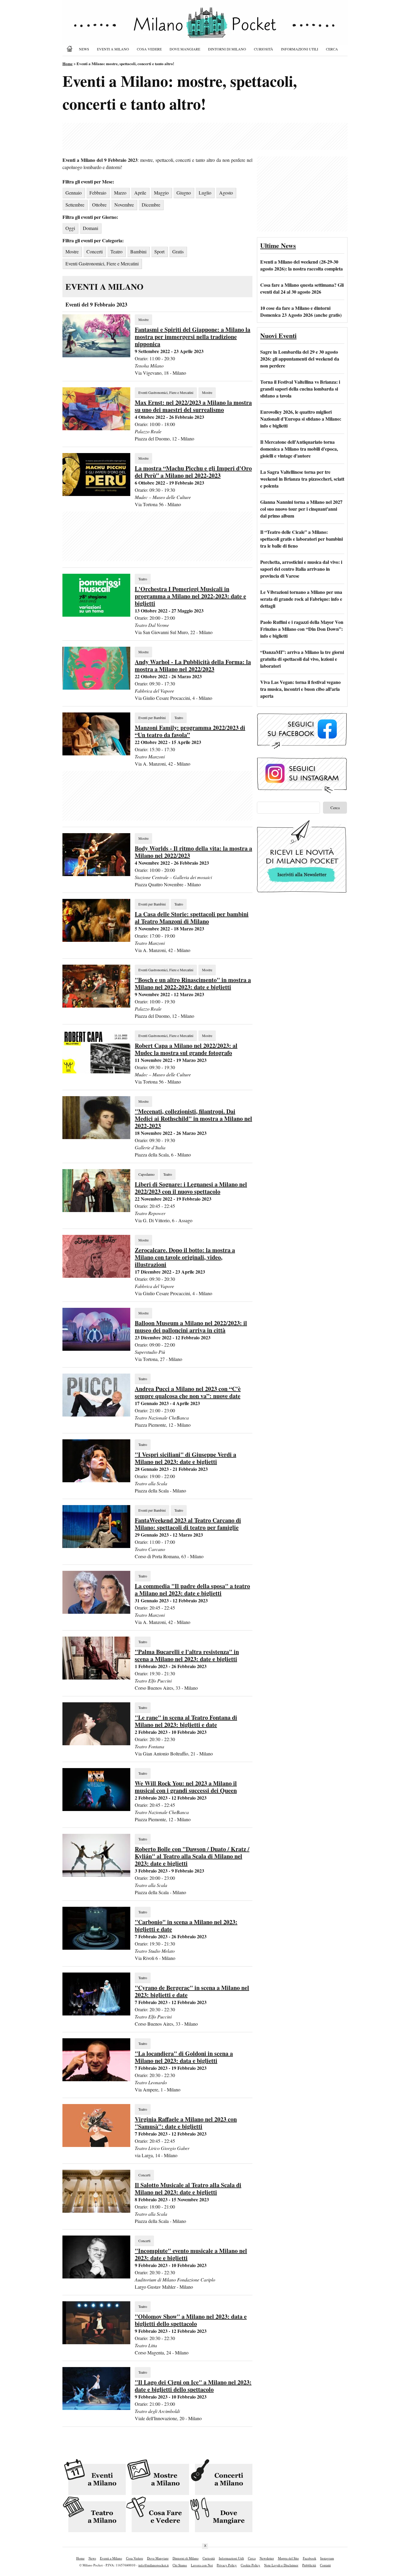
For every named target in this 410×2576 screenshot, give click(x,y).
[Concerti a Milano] (221, 2477)
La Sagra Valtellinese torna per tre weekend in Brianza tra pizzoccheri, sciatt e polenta (302, 479)
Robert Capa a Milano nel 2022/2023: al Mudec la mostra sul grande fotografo (186, 1049)
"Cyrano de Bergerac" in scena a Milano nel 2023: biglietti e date (192, 1991)
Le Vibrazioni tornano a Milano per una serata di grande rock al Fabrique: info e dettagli (301, 599)
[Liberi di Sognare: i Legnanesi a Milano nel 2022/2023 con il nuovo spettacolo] (96, 1210)
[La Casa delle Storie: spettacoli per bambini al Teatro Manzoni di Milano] (96, 940)
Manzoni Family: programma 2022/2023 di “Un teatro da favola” (190, 731)
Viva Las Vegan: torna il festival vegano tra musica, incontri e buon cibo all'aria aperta (300, 689)
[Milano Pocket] (71, 49)
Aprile (140, 193)
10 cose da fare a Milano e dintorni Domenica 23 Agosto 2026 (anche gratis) (301, 311)
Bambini (138, 251)
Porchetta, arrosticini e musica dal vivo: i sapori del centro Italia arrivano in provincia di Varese (301, 569)
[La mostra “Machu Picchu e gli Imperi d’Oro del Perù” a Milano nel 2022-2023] (96, 494)
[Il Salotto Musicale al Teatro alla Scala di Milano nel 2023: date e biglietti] (96, 2211)
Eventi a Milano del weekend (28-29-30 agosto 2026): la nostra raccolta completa (301, 265)
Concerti (95, 251)
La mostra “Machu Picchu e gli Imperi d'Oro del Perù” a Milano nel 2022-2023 (193, 472)
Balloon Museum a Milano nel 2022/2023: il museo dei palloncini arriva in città (191, 1327)
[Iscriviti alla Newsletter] (302, 893)
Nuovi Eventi (278, 336)
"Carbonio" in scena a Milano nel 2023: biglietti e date (186, 1926)
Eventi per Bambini (152, 718)
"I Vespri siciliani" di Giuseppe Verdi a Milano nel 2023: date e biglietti (185, 1458)
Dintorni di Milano (227, 49)
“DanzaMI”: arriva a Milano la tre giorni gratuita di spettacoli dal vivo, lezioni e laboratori (302, 659)
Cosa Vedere (149, 49)
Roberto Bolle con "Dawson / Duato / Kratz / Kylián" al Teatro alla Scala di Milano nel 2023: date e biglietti (192, 1856)
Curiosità (264, 49)
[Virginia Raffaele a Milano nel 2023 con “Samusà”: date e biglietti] (96, 2145)
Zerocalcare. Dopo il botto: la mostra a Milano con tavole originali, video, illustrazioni (185, 1257)
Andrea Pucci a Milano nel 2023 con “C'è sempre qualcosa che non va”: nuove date (188, 1392)
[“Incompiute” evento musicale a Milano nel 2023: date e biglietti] (96, 2277)
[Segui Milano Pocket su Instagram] (302, 792)
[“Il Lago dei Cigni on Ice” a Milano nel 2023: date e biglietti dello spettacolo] (96, 2408)
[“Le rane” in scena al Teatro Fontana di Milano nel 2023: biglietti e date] (96, 1743)
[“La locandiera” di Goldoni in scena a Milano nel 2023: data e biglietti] (96, 2079)
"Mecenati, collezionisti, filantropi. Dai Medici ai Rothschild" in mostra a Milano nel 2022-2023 (193, 1119)
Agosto (226, 193)
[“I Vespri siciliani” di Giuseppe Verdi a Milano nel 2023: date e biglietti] (96, 1480)
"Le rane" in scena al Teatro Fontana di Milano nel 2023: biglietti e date (186, 1721)
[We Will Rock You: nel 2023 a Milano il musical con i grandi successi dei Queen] (96, 1809)
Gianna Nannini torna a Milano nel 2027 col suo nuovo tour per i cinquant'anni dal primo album (301, 509)
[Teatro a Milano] (94, 2515)
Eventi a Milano (113, 49)
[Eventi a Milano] (94, 2477)
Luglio (205, 193)
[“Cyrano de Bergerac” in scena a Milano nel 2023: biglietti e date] (96, 2014)
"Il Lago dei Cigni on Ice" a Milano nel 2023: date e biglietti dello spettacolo (193, 2386)
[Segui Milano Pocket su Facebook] (302, 748)
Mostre (72, 251)
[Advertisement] (205, 136)
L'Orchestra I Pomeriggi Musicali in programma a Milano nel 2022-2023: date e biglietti (190, 596)
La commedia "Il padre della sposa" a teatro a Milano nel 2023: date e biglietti (192, 1590)
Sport (159, 251)
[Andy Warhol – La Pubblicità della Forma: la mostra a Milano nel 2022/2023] (96, 688)
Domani (90, 228)
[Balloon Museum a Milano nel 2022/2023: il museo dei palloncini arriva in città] (96, 1349)
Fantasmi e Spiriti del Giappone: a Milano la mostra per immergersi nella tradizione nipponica (193, 337)
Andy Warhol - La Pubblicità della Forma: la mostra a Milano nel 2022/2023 (193, 665)
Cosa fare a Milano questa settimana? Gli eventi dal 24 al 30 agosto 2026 (302, 288)
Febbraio (98, 193)
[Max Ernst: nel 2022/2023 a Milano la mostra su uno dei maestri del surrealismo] (96, 428)
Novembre (124, 205)
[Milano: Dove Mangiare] (221, 2515)
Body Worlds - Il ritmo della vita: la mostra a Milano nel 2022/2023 (193, 852)
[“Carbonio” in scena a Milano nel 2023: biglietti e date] (96, 1948)
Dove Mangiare (185, 49)
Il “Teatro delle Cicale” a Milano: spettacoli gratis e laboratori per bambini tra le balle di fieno (301, 539)
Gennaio (74, 193)
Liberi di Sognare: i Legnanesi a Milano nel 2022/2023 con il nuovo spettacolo (191, 1188)
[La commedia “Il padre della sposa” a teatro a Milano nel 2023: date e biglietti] (96, 1612)
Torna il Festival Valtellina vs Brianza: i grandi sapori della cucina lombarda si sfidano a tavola (300, 389)
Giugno (184, 193)
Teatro (116, 251)
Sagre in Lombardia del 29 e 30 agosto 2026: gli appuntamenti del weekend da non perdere (300, 359)
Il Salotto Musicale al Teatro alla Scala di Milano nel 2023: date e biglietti (188, 2189)
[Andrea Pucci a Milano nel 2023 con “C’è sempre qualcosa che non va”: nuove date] (96, 1415)
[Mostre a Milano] (157, 2477)
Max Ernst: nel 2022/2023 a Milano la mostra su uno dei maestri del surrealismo (193, 406)
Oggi (70, 228)
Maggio (161, 193)
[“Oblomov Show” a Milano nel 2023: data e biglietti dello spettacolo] (96, 2342)
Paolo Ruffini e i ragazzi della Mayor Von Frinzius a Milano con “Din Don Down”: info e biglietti (302, 629)
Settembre (75, 205)
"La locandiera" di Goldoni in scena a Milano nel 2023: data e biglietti (184, 2057)
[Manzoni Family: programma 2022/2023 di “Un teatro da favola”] (96, 753)
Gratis (178, 251)
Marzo (120, 193)
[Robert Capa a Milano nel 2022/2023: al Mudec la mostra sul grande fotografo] (96, 1071)
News (84, 49)
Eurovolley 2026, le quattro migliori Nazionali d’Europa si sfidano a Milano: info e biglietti (301, 419)
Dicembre (151, 205)
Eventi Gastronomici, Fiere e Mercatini (102, 263)
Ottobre (99, 205)
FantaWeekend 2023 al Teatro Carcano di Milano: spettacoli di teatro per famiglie (188, 1524)
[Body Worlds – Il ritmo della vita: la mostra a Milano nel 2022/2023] (96, 874)
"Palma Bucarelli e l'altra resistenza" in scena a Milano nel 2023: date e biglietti (187, 1655)
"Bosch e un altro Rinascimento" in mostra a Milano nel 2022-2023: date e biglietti (193, 983)
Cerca (332, 49)
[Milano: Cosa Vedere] (157, 2515)
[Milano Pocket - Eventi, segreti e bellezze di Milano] (205, 28)
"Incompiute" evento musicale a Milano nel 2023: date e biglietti (191, 2254)
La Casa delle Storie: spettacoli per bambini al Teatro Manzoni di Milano (192, 918)
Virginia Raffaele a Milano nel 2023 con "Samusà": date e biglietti (186, 2123)
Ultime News (278, 245)
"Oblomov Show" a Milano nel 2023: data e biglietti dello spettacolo (191, 2320)
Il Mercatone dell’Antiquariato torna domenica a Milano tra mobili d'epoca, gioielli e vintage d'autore (299, 449)
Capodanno (146, 1174)
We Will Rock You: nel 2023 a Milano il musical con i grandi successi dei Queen (186, 1787)
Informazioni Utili (300, 49)
